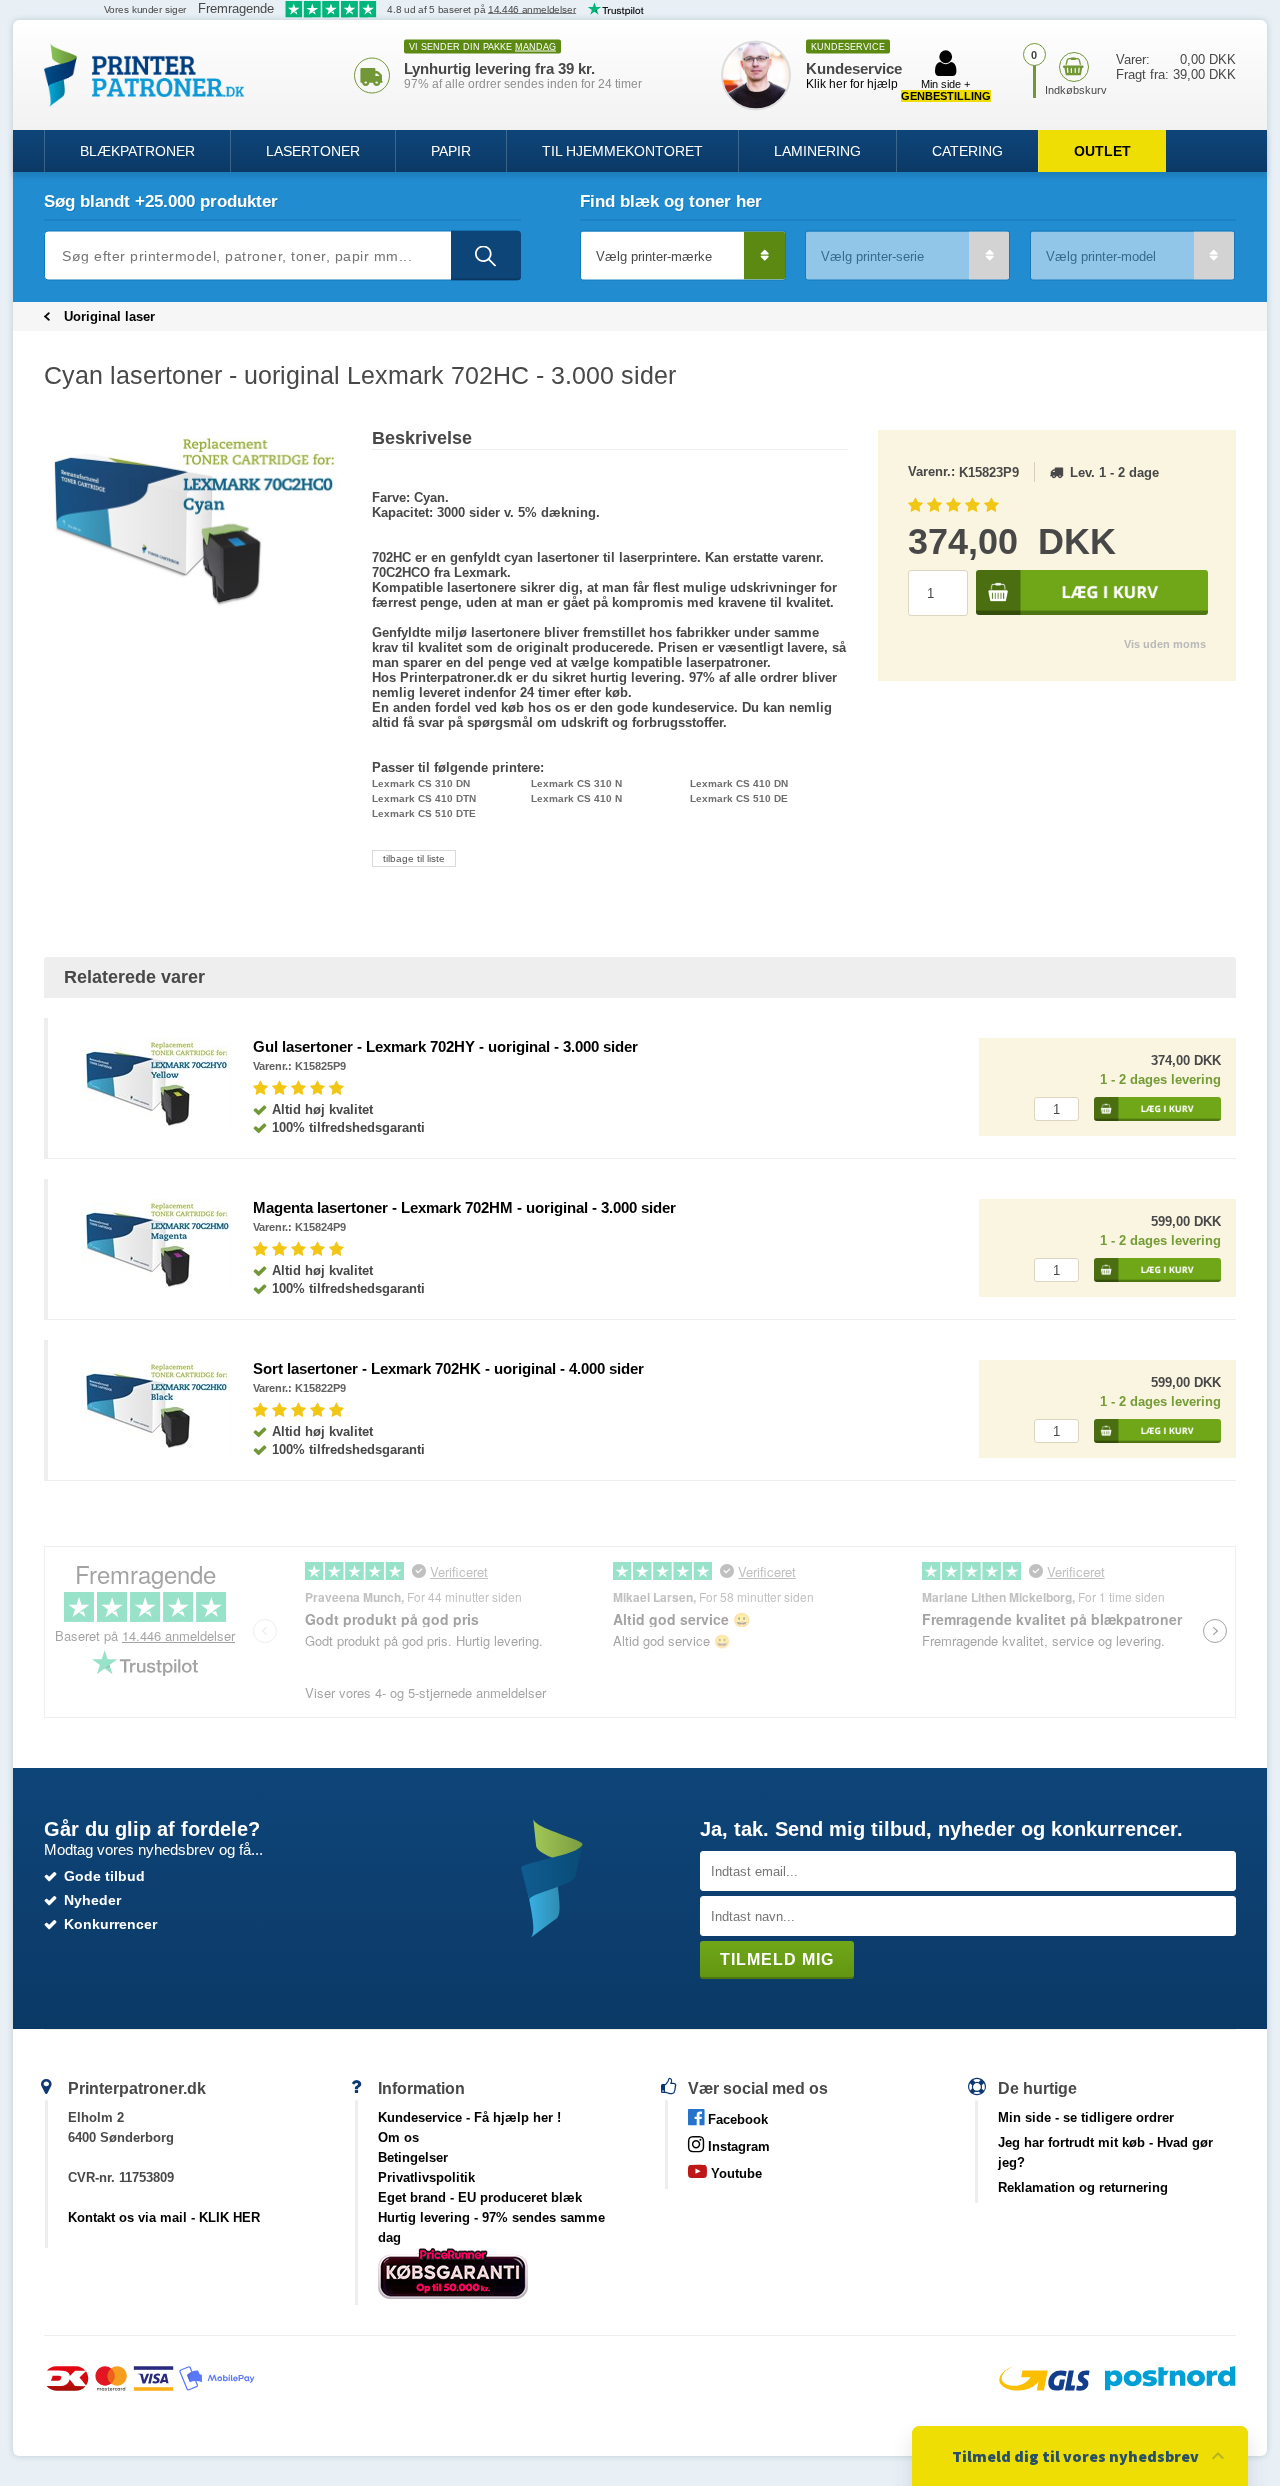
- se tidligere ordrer (1086, 2117)
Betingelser (413, 2157)
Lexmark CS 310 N (576, 783)
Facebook (736, 2119)
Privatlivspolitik (426, 2177)
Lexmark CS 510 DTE (424, 813)
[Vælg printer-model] (1132, 256)
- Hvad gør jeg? (1105, 2152)
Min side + (946, 90)
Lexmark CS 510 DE (739, 798)
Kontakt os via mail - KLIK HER (164, 2217)
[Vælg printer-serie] (907, 256)
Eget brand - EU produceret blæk (480, 2197)
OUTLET (1102, 151)
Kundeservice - (469, 2117)
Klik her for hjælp (852, 84)
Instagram (737, 2146)
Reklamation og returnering (1083, 2187)
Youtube (734, 2173)
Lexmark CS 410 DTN (424, 798)
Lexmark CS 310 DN (421, 783)
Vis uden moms (1165, 644)
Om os (398, 2137)
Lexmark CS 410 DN (739, 783)
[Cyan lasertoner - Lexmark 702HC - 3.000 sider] (193, 527)
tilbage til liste (414, 858)
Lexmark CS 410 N (576, 798)
